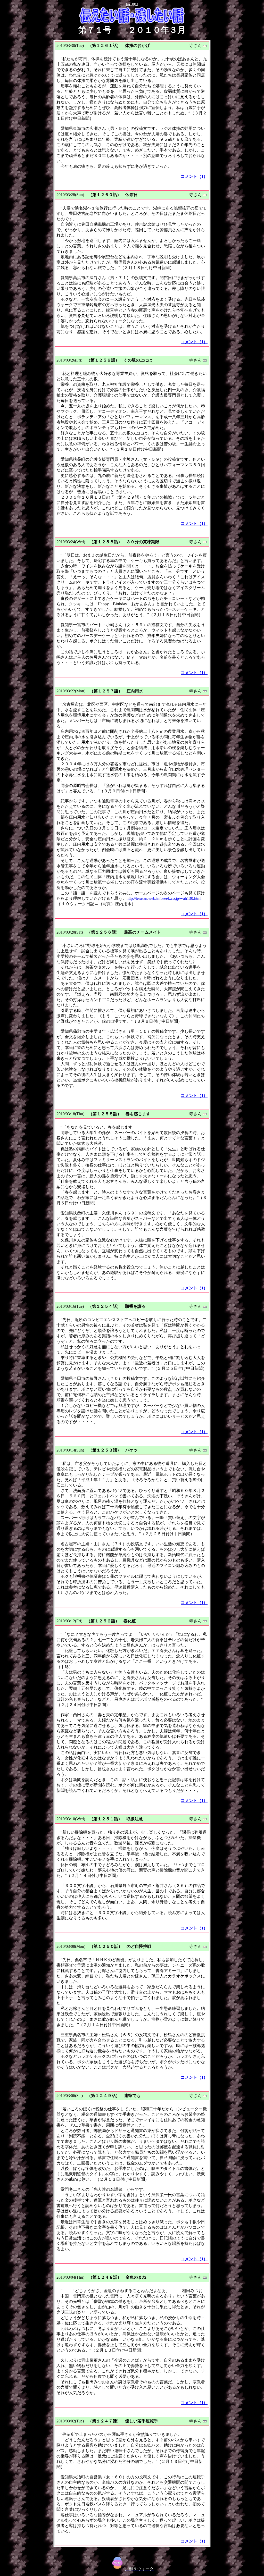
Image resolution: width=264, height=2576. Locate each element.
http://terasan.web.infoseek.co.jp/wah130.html (164, 898)
